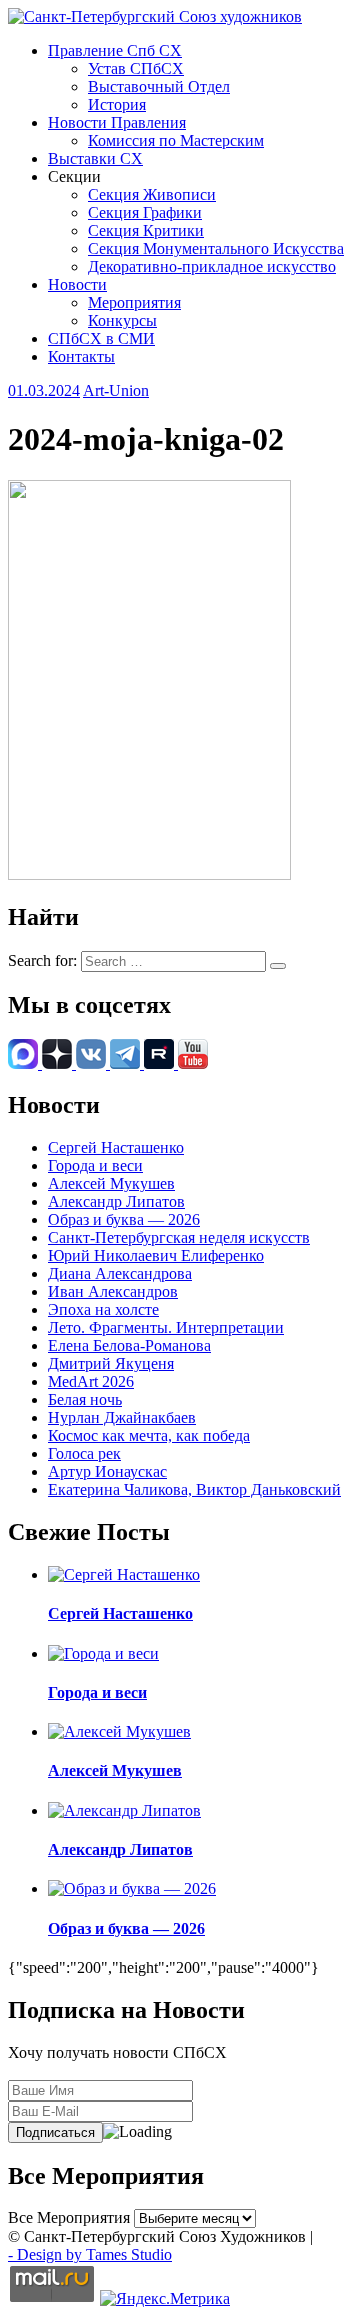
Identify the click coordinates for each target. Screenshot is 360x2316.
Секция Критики (146, 230)
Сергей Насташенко (116, 1147)
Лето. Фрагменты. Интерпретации (166, 1327)
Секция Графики (145, 212)
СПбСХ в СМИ (101, 338)
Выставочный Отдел (159, 86)
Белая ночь (85, 1399)
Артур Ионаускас (107, 1471)
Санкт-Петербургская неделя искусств (179, 1237)
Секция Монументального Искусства (216, 248)
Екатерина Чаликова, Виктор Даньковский (194, 1489)
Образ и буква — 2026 (124, 1219)
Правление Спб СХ (115, 50)
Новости (77, 284)
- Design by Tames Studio (90, 2254)
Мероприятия (134, 302)
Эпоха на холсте (103, 1309)
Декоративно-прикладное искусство (212, 266)
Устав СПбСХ (136, 68)
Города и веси (95, 1165)
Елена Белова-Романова (129, 1345)
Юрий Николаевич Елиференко (156, 1255)
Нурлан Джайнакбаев (122, 1417)
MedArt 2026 (91, 1381)
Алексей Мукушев (111, 1183)
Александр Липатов (116, 1201)
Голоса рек (84, 1453)
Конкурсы (122, 320)
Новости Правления (117, 122)
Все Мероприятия (69, 2217)
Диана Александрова (120, 1273)
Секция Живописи (152, 194)
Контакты (81, 356)
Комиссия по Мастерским (176, 140)
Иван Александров (113, 1291)
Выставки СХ (95, 158)
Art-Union (116, 390)
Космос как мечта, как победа (149, 1435)
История (117, 104)
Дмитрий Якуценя (111, 1363)
